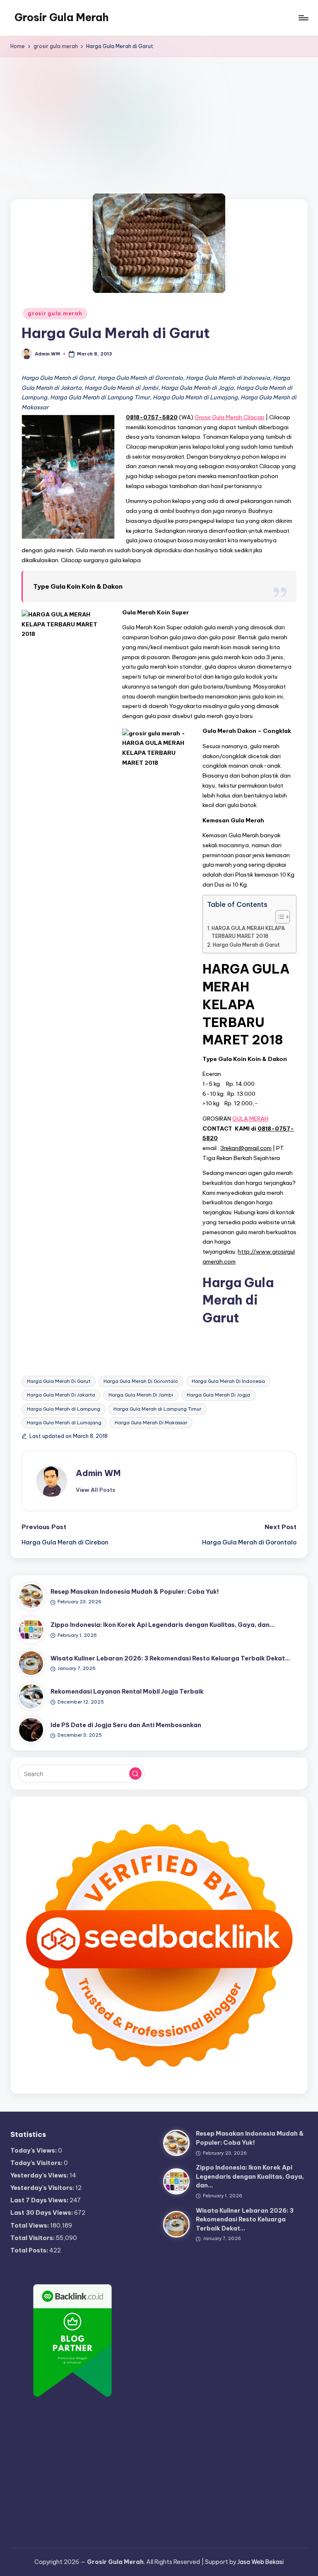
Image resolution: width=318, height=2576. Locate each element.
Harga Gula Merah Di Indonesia (228, 1381)
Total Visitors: (33, 2238)
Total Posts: (30, 2250)
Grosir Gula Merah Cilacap (230, 417)
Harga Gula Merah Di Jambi (141, 1395)
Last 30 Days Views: (42, 2213)
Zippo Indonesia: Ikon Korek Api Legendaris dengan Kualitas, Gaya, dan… (163, 1625)
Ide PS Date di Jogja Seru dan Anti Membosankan (126, 1725)
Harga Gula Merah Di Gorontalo (141, 1381)
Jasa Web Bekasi (260, 2562)
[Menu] (303, 18)
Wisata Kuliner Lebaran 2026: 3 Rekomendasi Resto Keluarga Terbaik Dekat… (170, 1658)
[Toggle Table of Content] (278, 917)
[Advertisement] (159, 119)
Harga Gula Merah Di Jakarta (61, 1395)
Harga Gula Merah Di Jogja (218, 1395)
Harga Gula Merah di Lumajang (64, 1423)
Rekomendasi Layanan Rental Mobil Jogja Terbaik (127, 1692)
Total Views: (30, 2226)
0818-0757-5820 (152, 417)
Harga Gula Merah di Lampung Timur (157, 1409)
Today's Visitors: (37, 2163)
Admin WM (98, 1473)
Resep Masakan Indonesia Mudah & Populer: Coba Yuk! (135, 1592)
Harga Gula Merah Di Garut (59, 1381)
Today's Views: (34, 2151)
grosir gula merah (55, 313)
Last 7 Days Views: (40, 2200)
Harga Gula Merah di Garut (246, 945)
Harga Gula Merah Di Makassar (151, 1423)
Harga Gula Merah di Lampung (64, 1409)
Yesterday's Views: (40, 2175)
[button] (95, 1490)
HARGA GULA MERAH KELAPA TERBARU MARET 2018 (248, 932)
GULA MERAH (250, 1119)
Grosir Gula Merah (61, 17)
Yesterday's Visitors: (43, 2188)
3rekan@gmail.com (246, 1148)
